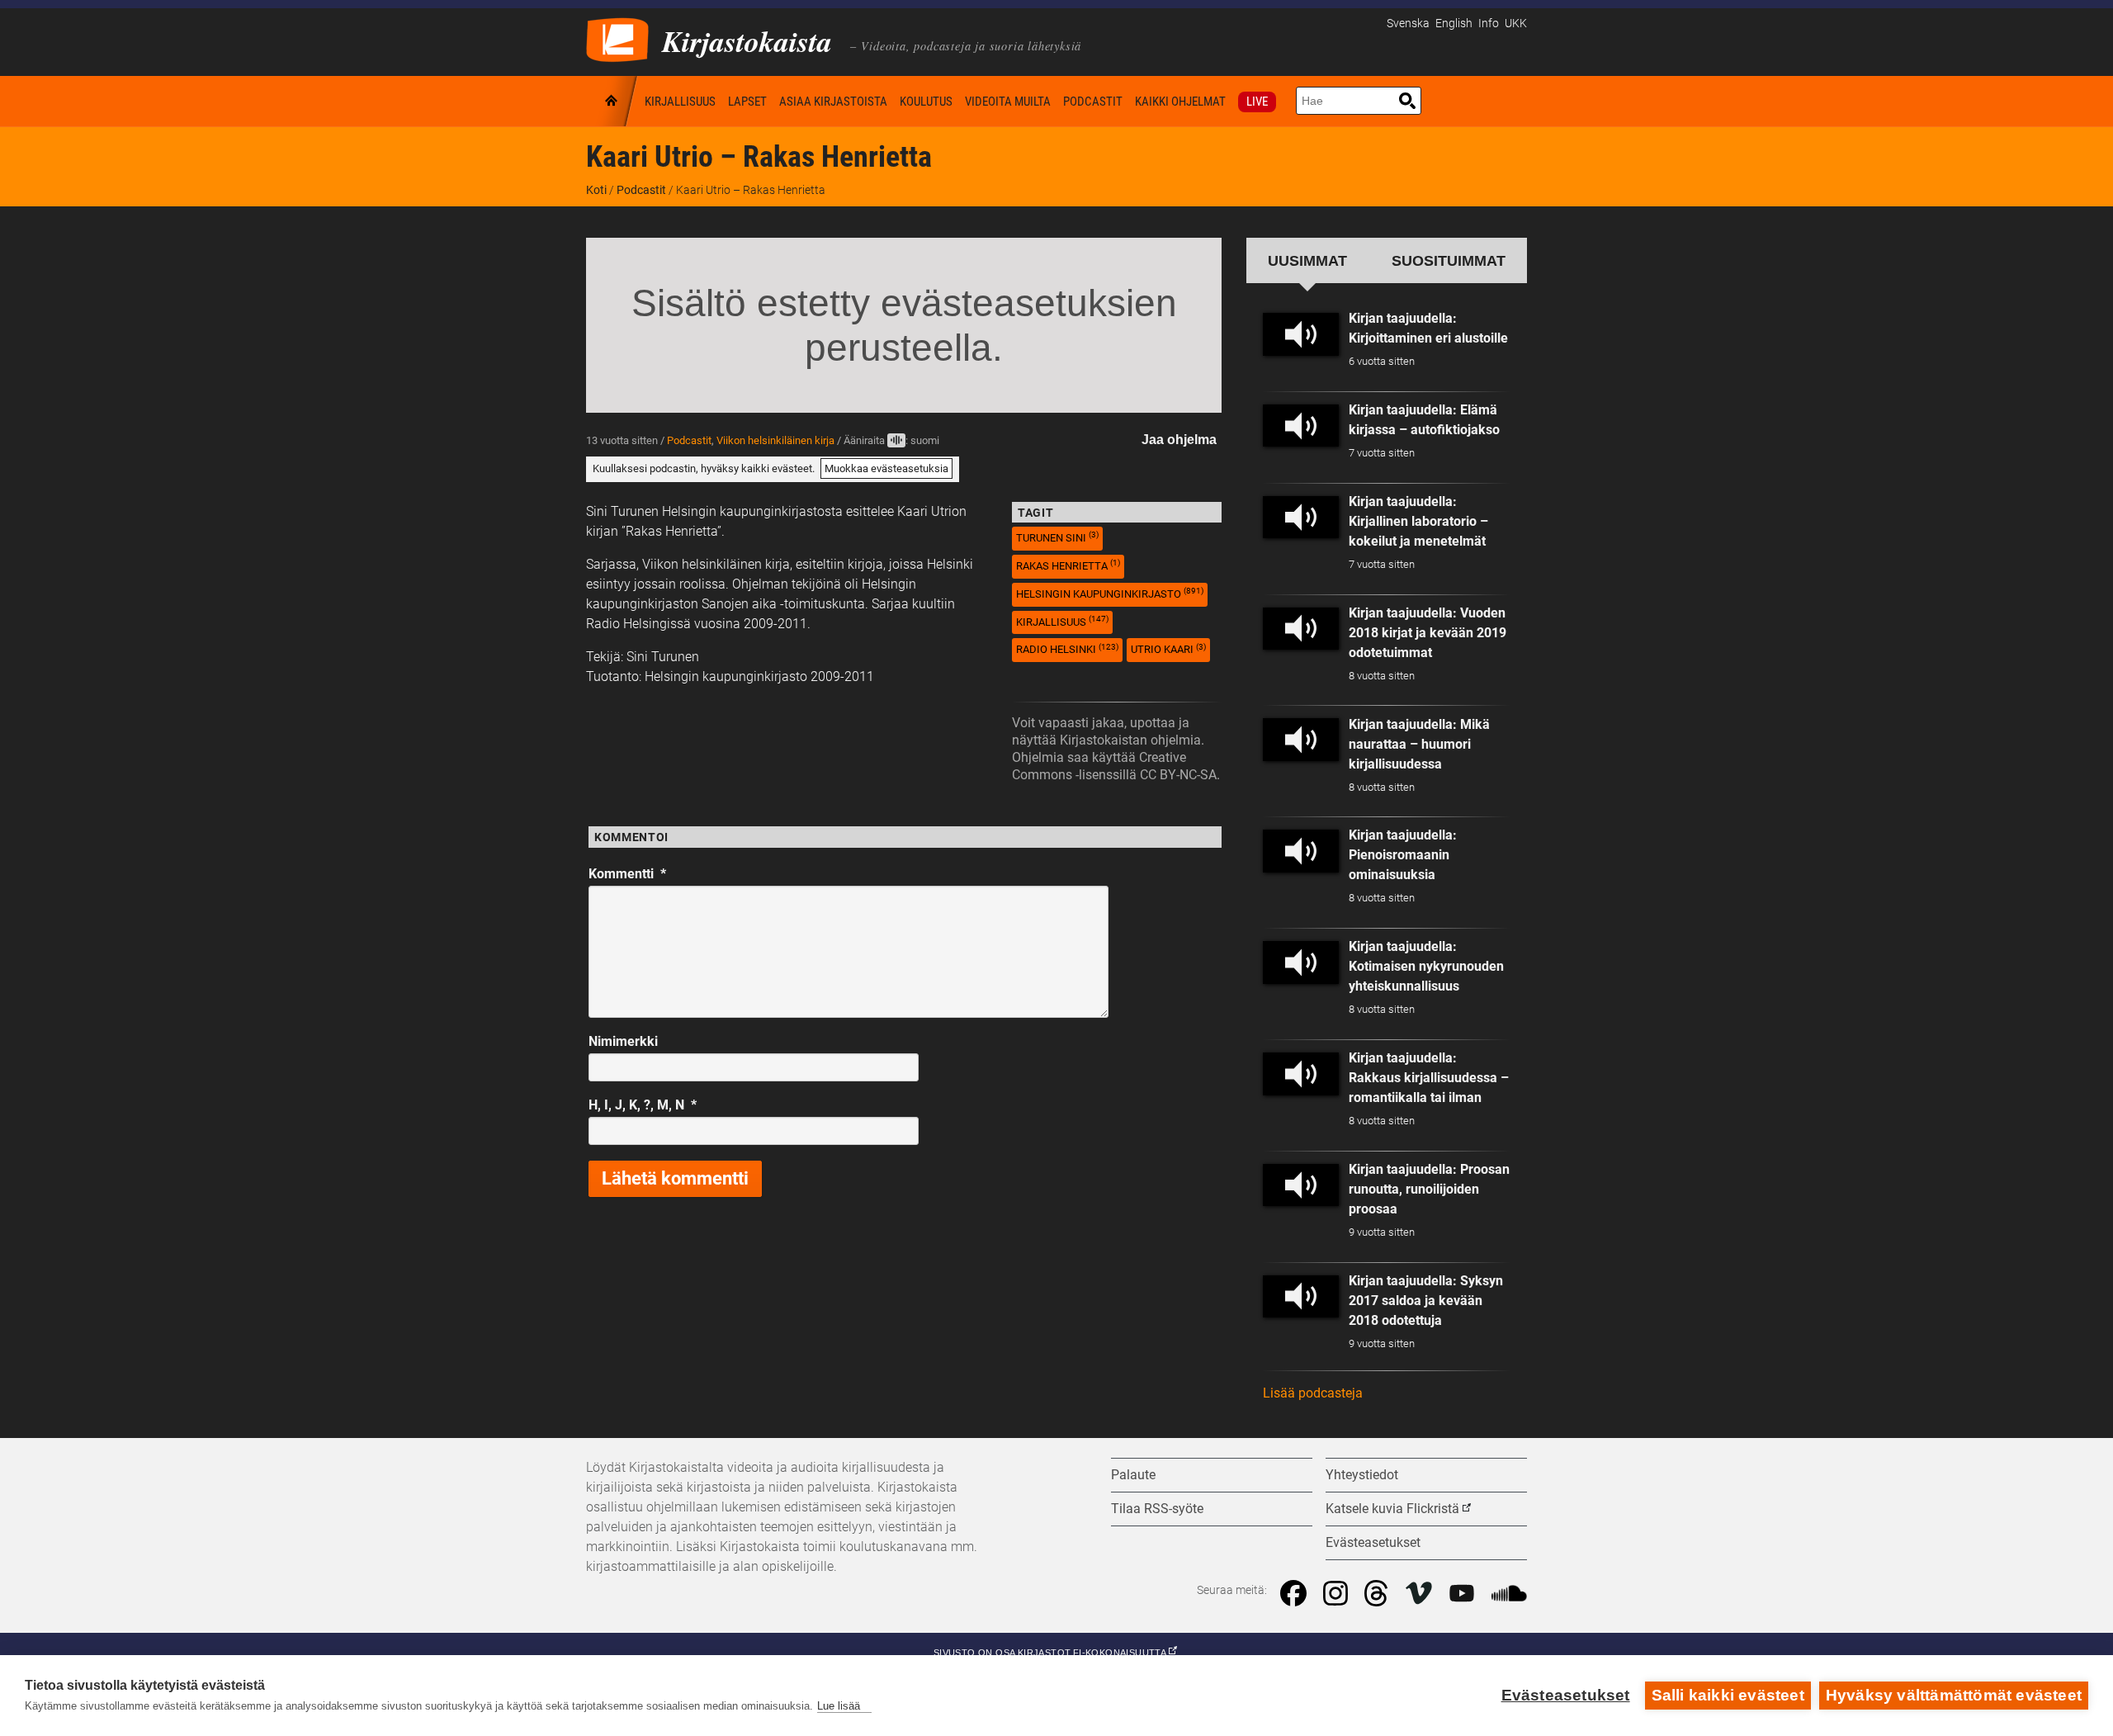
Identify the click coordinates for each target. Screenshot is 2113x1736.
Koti (612, 101)
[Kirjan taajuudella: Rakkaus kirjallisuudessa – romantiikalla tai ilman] (1301, 1074)
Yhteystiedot (1362, 1475)
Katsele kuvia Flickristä (1392, 1509)
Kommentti (627, 874)
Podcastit (1093, 102)
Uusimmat (1307, 260)
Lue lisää (839, 1706)
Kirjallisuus (680, 102)
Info (1489, 24)
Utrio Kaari (1168, 649)
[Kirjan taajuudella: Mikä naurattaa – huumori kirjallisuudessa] (1301, 740)
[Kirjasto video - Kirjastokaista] (617, 38)
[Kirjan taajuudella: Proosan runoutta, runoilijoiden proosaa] (1301, 1185)
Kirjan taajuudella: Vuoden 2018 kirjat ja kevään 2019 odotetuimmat (1428, 633)
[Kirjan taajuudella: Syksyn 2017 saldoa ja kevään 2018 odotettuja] (1301, 1297)
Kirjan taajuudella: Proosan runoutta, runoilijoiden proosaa (1429, 1189)
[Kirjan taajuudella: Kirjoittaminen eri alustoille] (1301, 334)
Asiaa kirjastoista (833, 102)
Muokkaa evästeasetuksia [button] (886, 468)
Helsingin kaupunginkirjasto (1110, 593)
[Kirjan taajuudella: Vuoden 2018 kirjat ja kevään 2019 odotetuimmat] (1301, 629)
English (1454, 24)
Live (1257, 102)
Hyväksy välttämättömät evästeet (1954, 1695)
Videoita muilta (1008, 102)
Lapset (747, 102)
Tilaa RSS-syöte (1157, 1509)
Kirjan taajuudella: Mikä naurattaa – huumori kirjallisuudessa (1419, 744)
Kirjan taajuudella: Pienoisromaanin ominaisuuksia (1403, 855)
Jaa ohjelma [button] (1179, 440)
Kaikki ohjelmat (1180, 102)
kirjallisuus (1062, 621)
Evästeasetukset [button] (1373, 1542)
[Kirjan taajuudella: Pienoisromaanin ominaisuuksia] (1301, 851)
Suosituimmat (1449, 260)
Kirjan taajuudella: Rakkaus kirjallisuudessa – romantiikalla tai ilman (1429, 1078)
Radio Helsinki (1067, 649)
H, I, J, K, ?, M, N (643, 1105)
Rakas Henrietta (1068, 565)
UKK (1516, 24)
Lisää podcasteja (1313, 1393)
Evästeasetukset (1566, 1695)
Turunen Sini (1057, 537)
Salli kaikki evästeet (1728, 1695)
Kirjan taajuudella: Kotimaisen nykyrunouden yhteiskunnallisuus (1426, 966)
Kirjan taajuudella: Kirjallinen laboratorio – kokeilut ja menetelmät (1418, 521)
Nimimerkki (623, 1041)
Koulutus (926, 102)
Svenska (1408, 24)
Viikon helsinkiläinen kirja (775, 440)
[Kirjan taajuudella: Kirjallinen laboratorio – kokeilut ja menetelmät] (1301, 518)
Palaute (1133, 1475)
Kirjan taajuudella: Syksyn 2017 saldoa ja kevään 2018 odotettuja (1426, 1301)
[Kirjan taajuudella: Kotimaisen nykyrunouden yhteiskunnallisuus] (1301, 963)
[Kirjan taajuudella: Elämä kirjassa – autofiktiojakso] (1301, 426)
